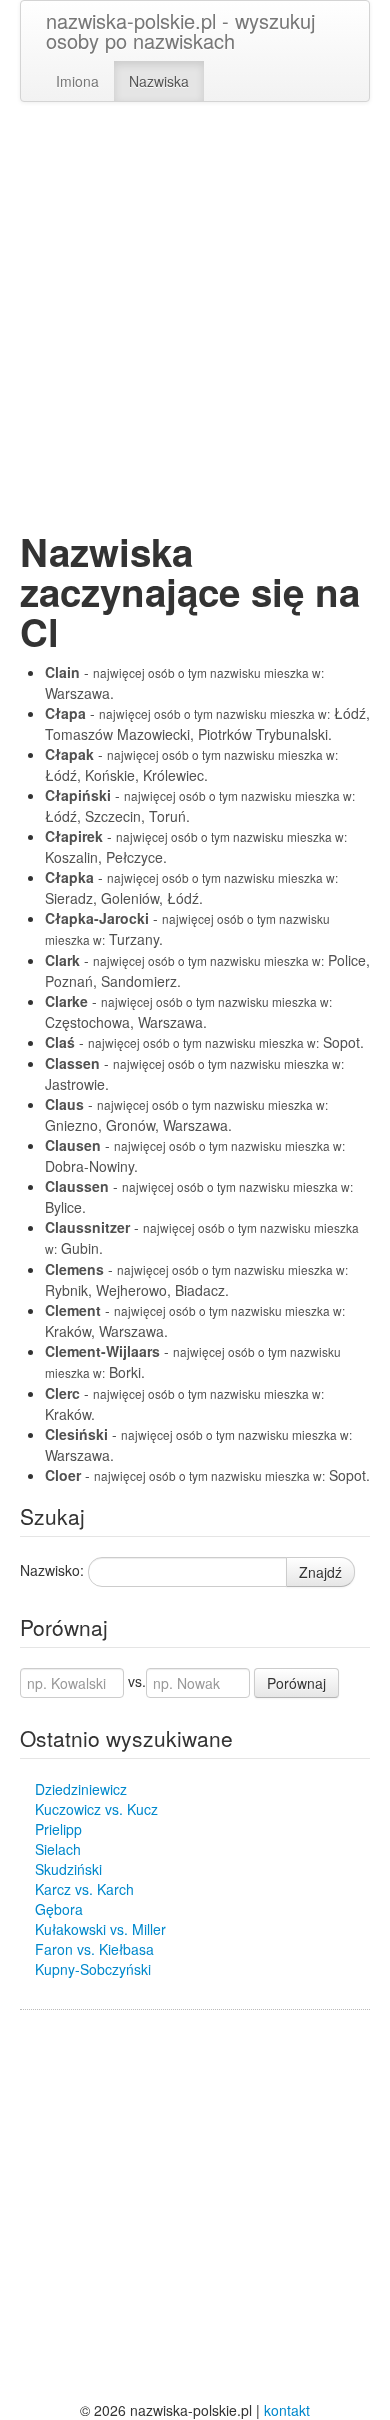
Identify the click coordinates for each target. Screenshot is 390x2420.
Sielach (58, 1849)
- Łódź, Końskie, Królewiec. (191, 764)
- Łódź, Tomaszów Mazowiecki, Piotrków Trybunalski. (207, 723)
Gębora (59, 1909)
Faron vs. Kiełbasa (94, 1949)
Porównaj (296, 1683)
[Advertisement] (195, 317)
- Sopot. (204, 1042)
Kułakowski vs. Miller (100, 1929)
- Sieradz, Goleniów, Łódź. (191, 887)
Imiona (77, 81)
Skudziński (68, 1869)
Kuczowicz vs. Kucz (96, 1809)
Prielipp (58, 1829)
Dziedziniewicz (81, 1789)
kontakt (287, 2410)
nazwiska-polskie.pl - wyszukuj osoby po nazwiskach (180, 30)
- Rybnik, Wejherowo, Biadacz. (196, 1279)
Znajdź (320, 1572)
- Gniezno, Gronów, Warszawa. (186, 1114)
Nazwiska (159, 81)
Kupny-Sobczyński (93, 1969)
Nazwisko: (52, 1570)
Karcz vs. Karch (84, 1889)
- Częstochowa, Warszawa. (188, 1011)
